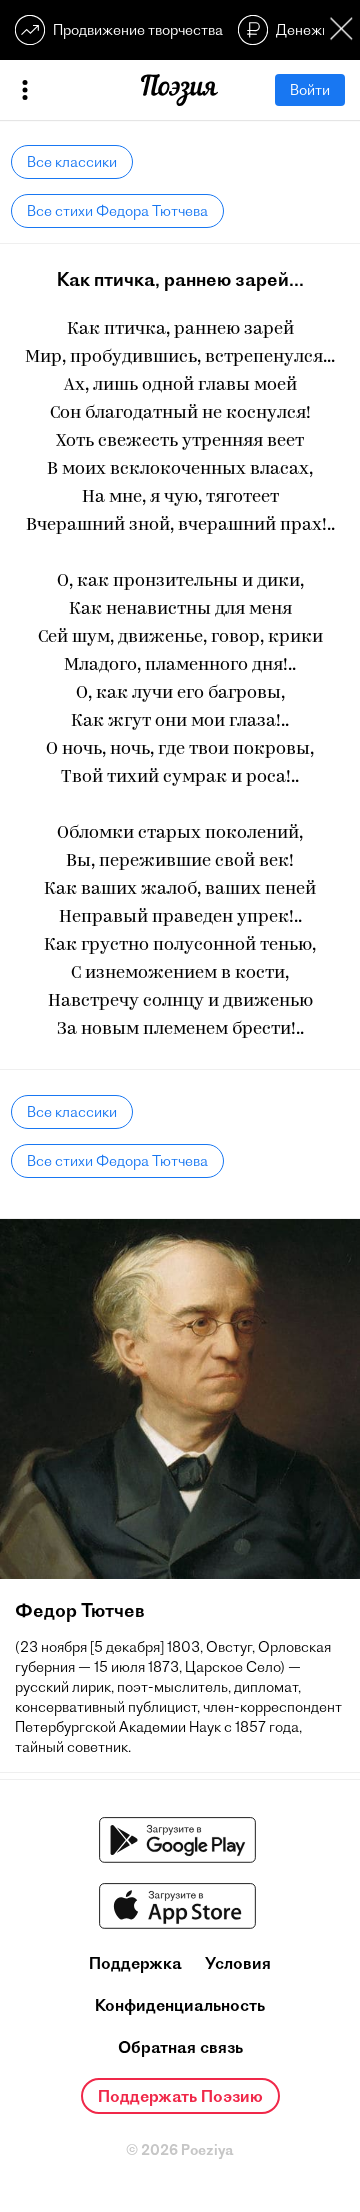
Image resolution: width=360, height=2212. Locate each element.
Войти (310, 90)
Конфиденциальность (180, 2005)
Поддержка (135, 1963)
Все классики (72, 162)
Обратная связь (180, 2047)
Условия (238, 1963)
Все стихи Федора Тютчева (117, 211)
